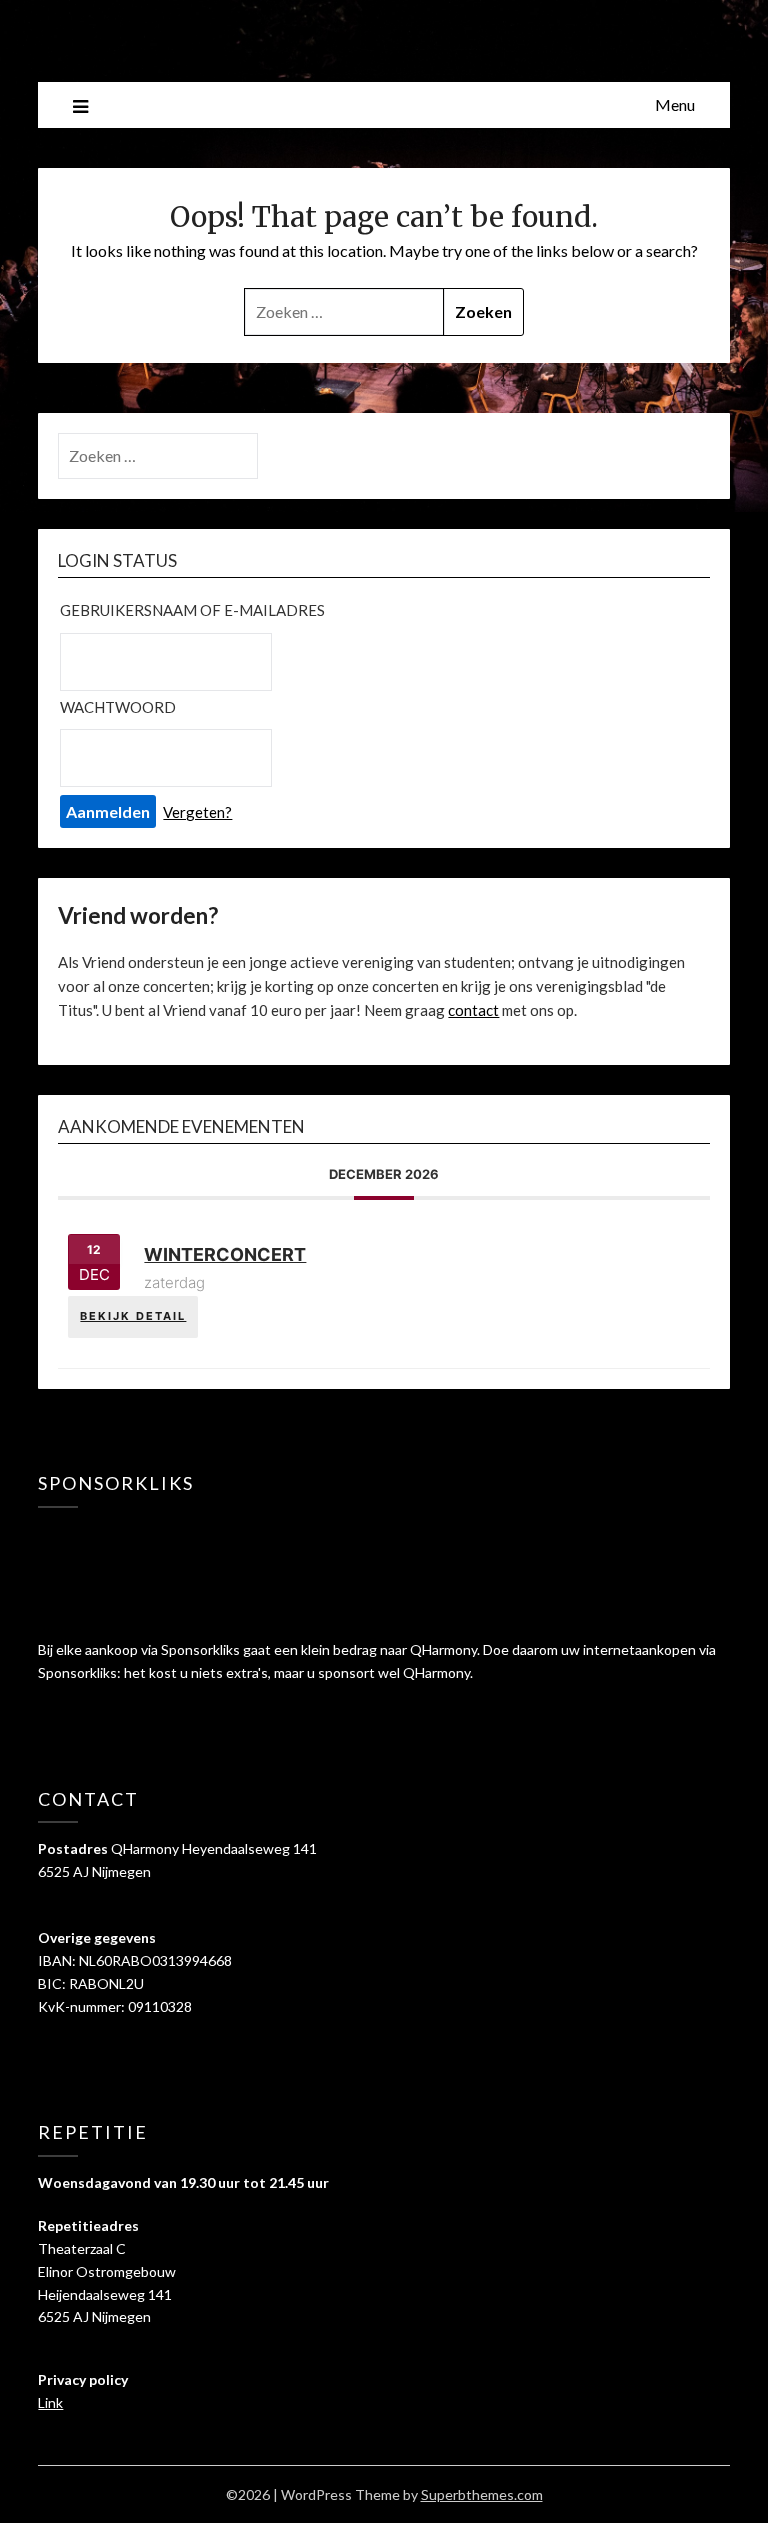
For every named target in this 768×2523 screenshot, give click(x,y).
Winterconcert (225, 1254)
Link (50, 2402)
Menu (675, 104)
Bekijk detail (133, 1316)
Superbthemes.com (482, 2494)
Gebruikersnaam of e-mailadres (192, 610)
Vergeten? (197, 812)
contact (473, 1010)
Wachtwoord (118, 707)
